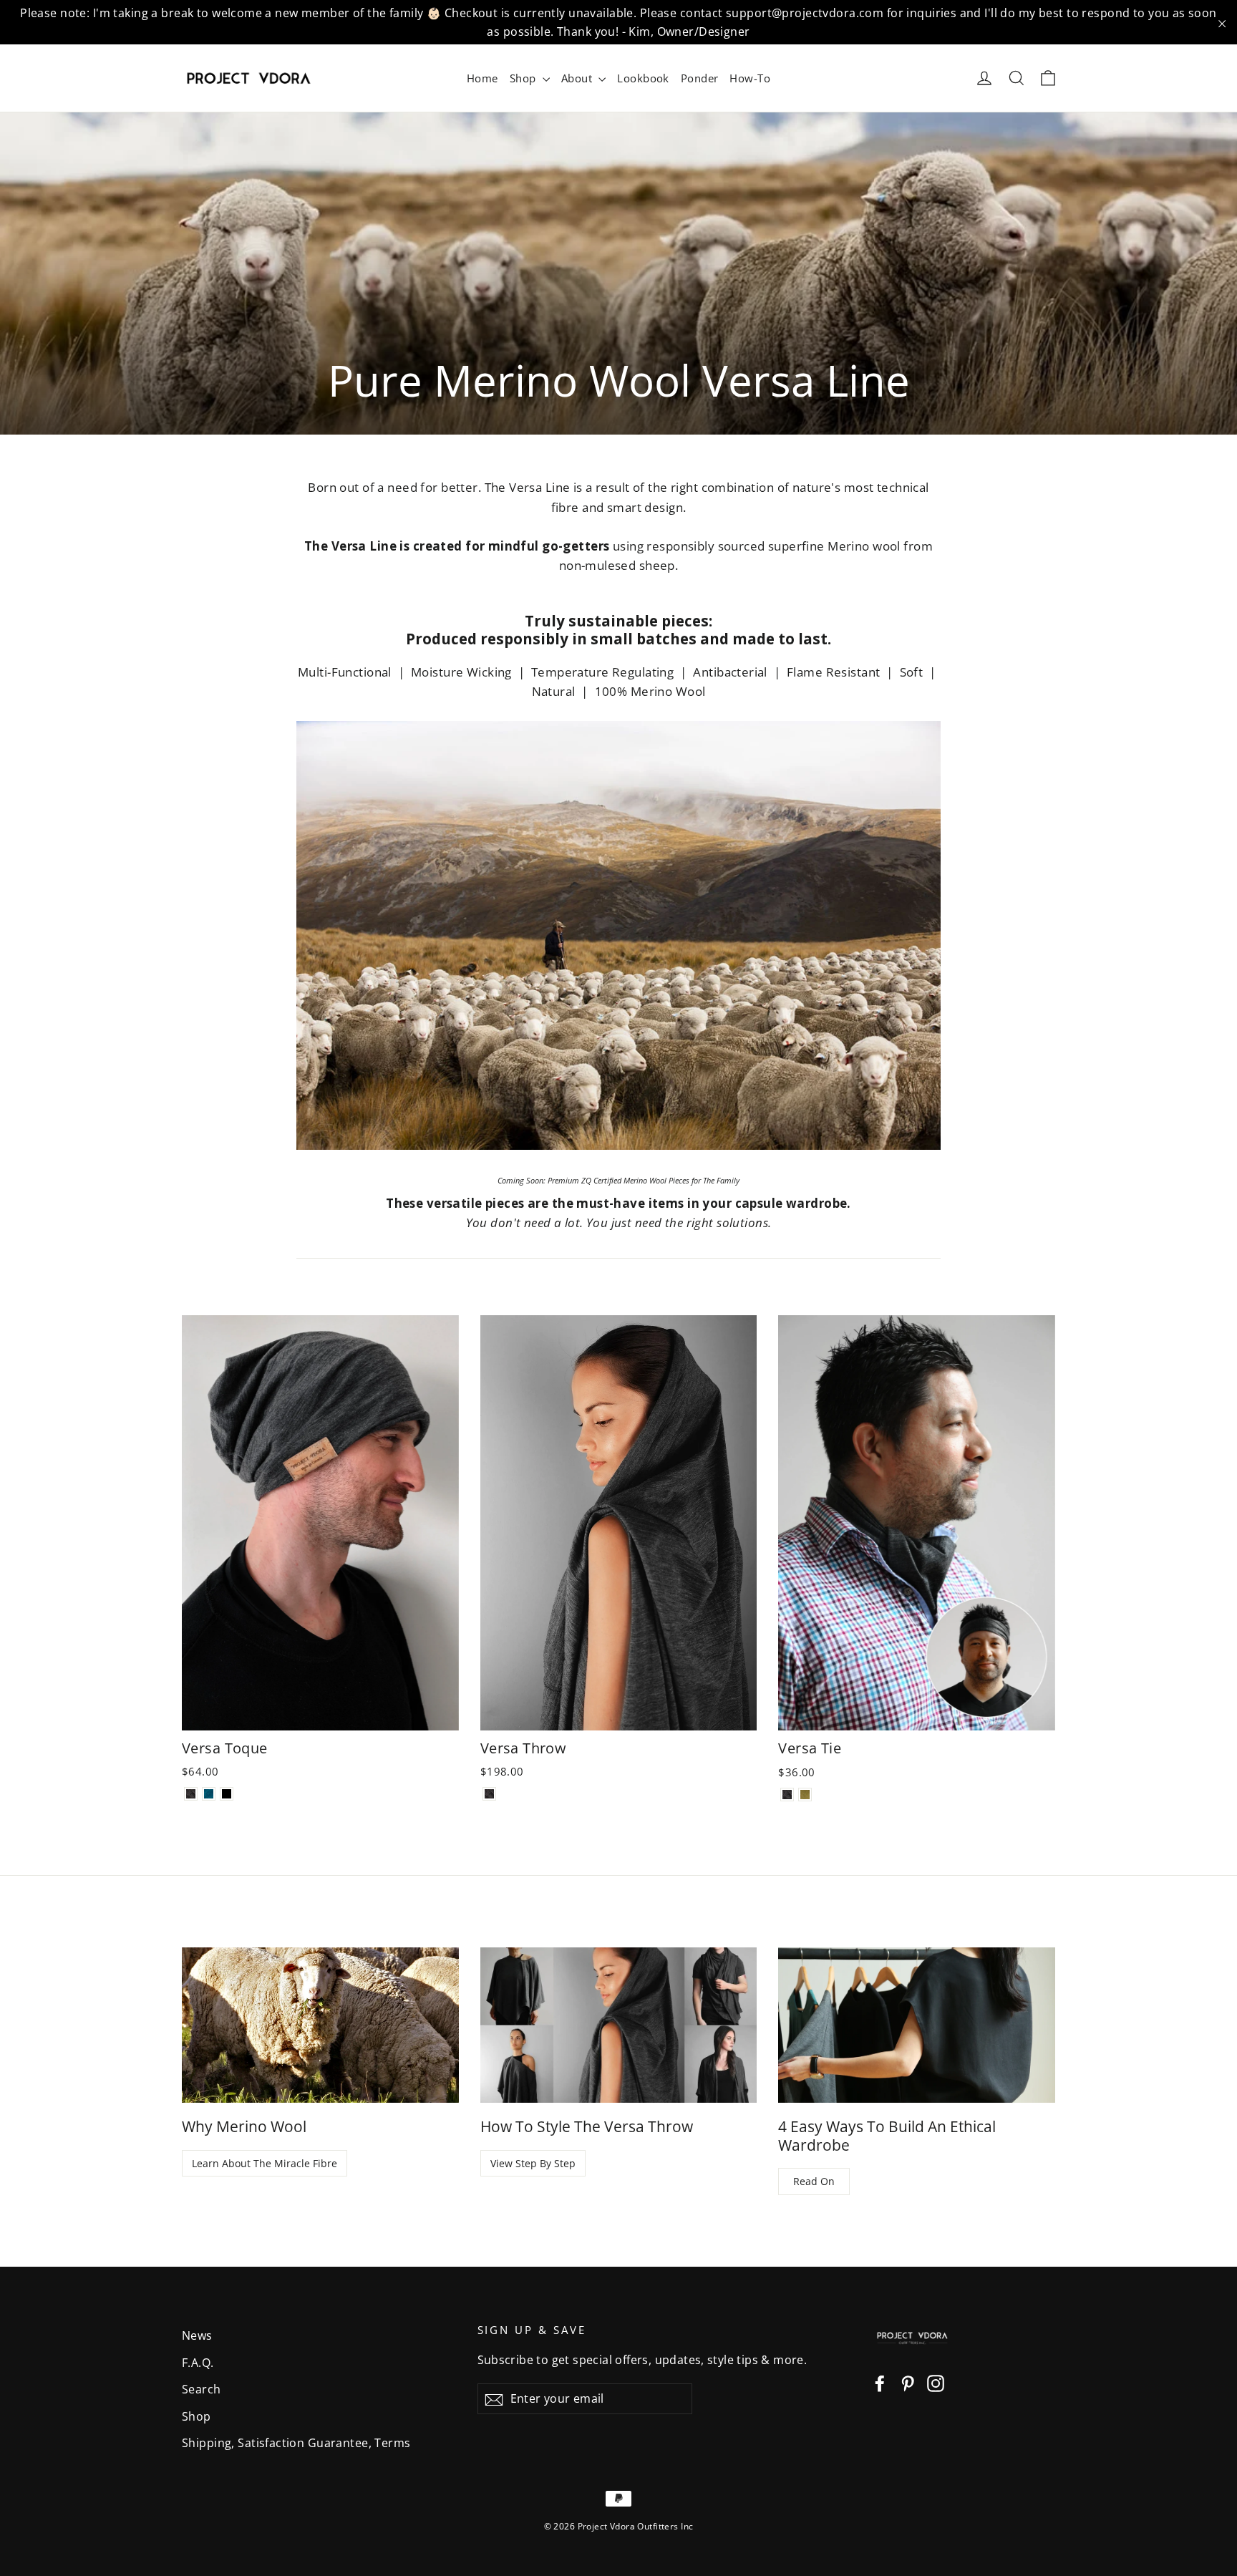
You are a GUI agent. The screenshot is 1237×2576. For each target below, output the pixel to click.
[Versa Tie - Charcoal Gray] (787, 1795)
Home (482, 78)
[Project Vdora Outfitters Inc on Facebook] (880, 2382)
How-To (750, 78)
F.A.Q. (198, 2363)
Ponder (700, 78)
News (197, 2335)
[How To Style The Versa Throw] (619, 2025)
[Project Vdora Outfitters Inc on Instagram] (936, 2382)
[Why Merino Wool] (320, 2025)
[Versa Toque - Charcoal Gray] (191, 1794)
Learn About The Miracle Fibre (265, 2163)
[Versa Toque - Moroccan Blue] (209, 1794)
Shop (524, 78)
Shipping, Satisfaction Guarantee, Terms (296, 2443)
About (578, 78)
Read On (814, 2181)
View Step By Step (533, 2163)
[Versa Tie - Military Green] (805, 1795)
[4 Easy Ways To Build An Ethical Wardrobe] (917, 2025)
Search (202, 2389)
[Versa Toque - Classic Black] (227, 1794)
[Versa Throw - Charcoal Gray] (489, 1794)
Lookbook (643, 78)
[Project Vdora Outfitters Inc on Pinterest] (908, 2382)
